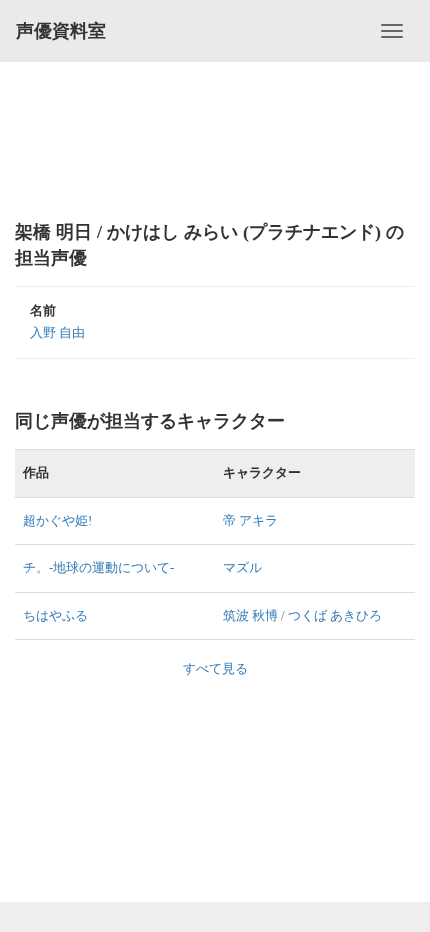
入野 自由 (57, 332)
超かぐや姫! (57, 520)
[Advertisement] (215, 140)
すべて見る (215, 668)
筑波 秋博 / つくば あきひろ (302, 615)
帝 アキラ (250, 520)
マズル (242, 567)
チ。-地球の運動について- (98, 567)
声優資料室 (61, 31)
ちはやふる (55, 615)
